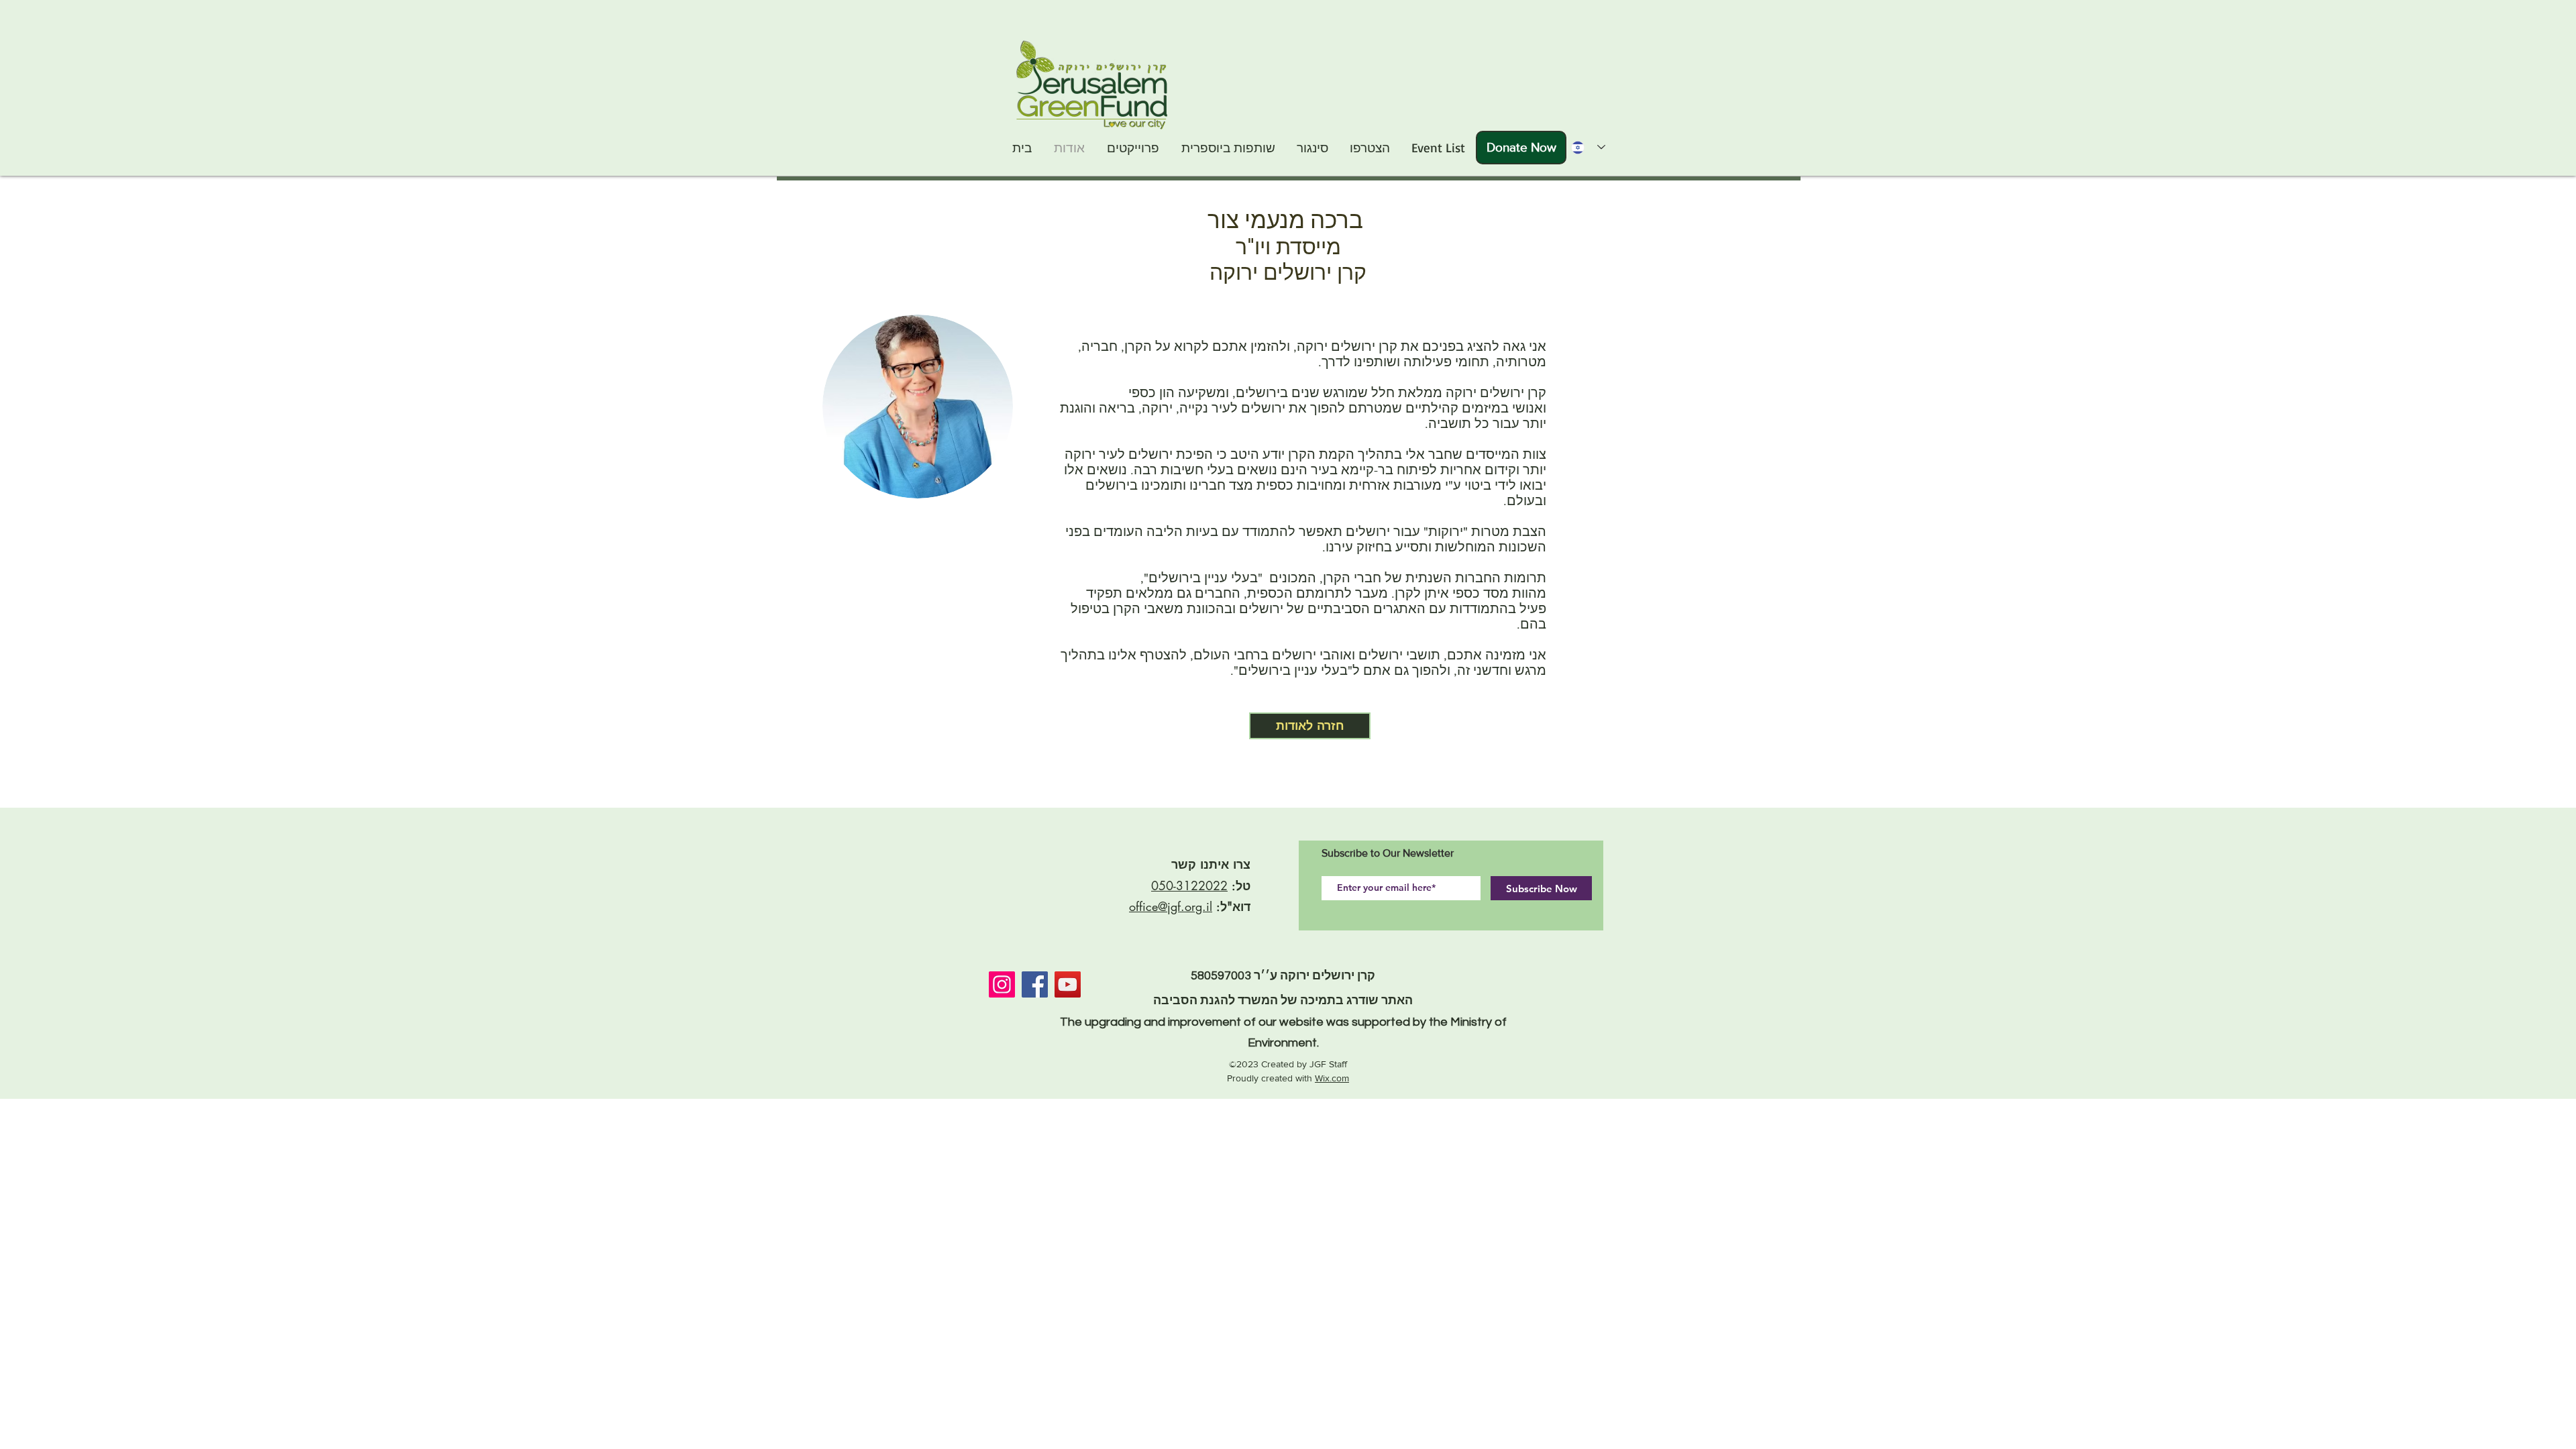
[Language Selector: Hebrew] (1584, 147)
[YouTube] (1068, 984)
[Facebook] (1035, 984)
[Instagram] (1002, 984)
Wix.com (1332, 1078)
